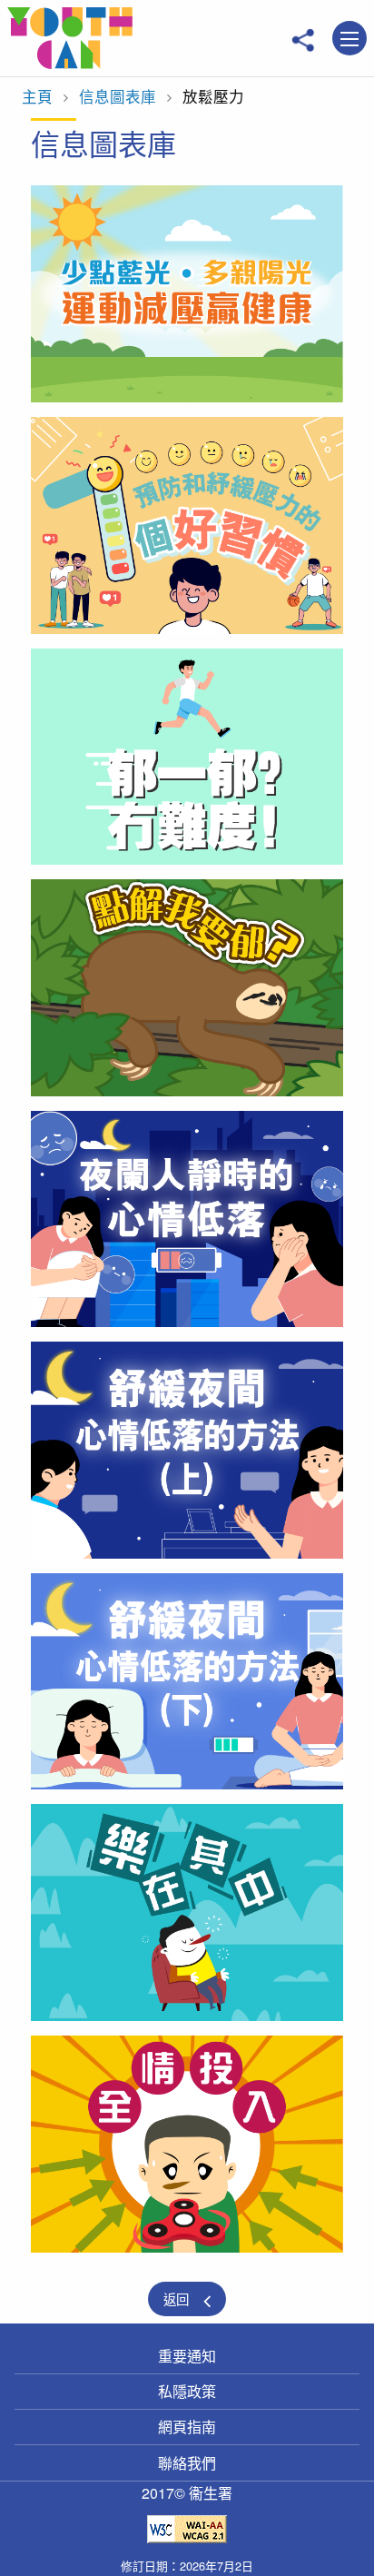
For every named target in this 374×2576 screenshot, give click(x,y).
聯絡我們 (187, 2463)
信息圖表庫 (118, 96)
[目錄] (349, 39)
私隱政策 (187, 2391)
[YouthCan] (70, 38)
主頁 (37, 96)
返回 (176, 2299)
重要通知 (187, 2356)
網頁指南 (187, 2427)
